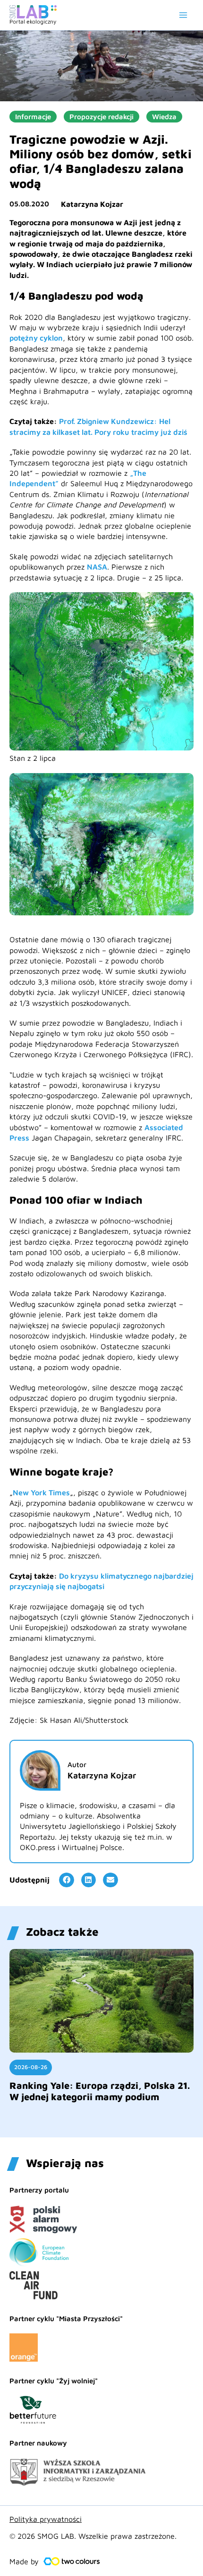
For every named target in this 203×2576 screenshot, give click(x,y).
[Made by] (72, 2561)
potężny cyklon (36, 338)
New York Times (41, 1492)
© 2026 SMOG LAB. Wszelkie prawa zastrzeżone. (93, 2536)
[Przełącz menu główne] (183, 15)
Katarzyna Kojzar (92, 204)
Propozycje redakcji (101, 117)
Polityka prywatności (46, 2519)
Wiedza (164, 117)
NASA (97, 567)
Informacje (33, 117)
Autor (77, 1765)
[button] (67, 1880)
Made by (24, 2561)
